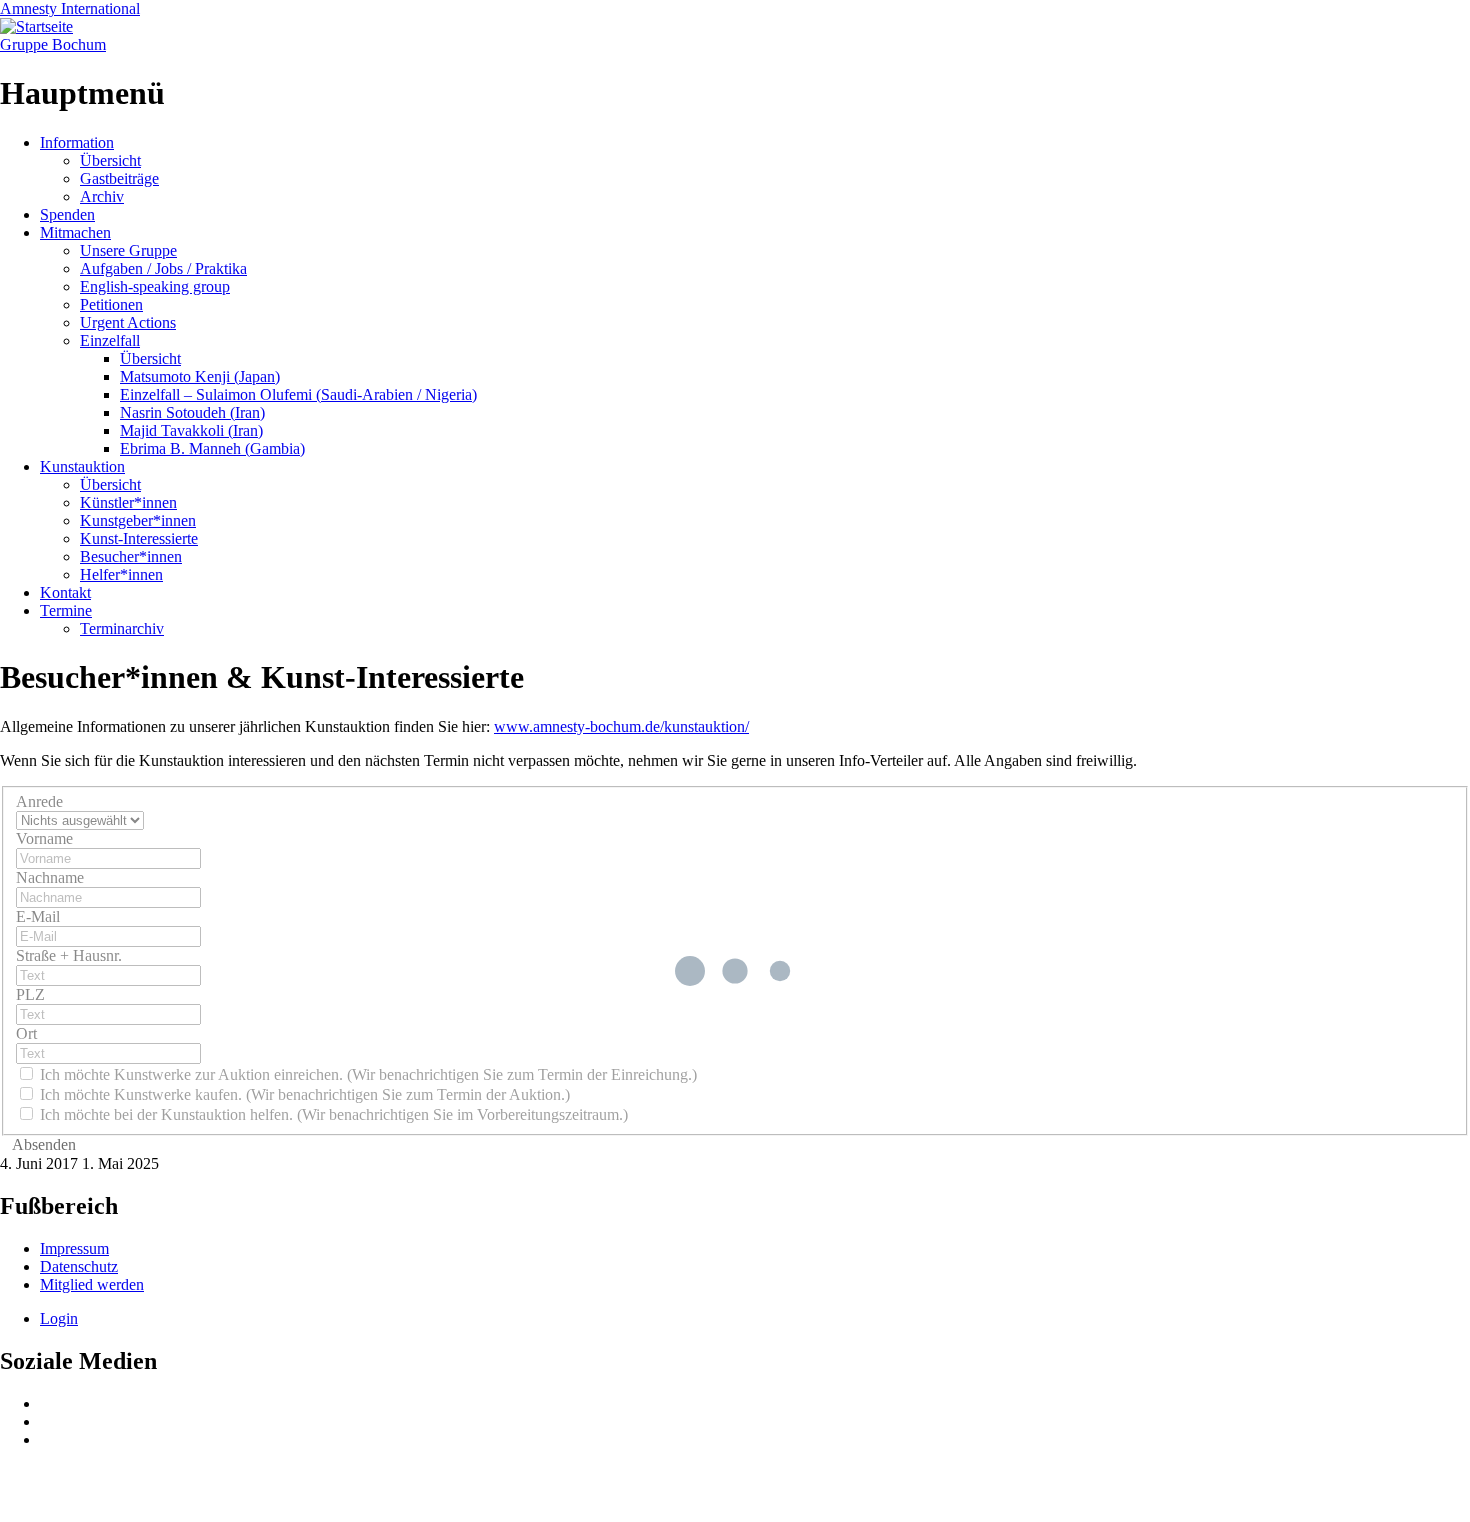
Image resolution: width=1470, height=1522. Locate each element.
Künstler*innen (128, 502)
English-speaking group (155, 286)
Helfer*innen (121, 574)
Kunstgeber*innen (138, 520)
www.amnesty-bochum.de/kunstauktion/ (621, 726)
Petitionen (111, 304)
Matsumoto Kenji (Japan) (200, 376)
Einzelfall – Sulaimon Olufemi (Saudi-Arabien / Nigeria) (298, 394)
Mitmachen (75, 232)
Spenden (67, 214)
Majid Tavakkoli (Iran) (191, 430)
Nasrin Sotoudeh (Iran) (192, 412)
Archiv (102, 196)
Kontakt (65, 592)
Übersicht (110, 160)
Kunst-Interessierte (139, 538)
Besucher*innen (131, 556)
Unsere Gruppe (128, 250)
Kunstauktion (82, 466)
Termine (66, 610)
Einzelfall (110, 340)
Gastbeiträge (119, 178)
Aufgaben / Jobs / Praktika (163, 268)
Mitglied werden (92, 1284)
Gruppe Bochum (53, 44)
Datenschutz (79, 1266)
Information (77, 142)
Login (59, 1318)
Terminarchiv (122, 628)
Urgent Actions (128, 322)
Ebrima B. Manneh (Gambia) (212, 448)
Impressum (74, 1248)
